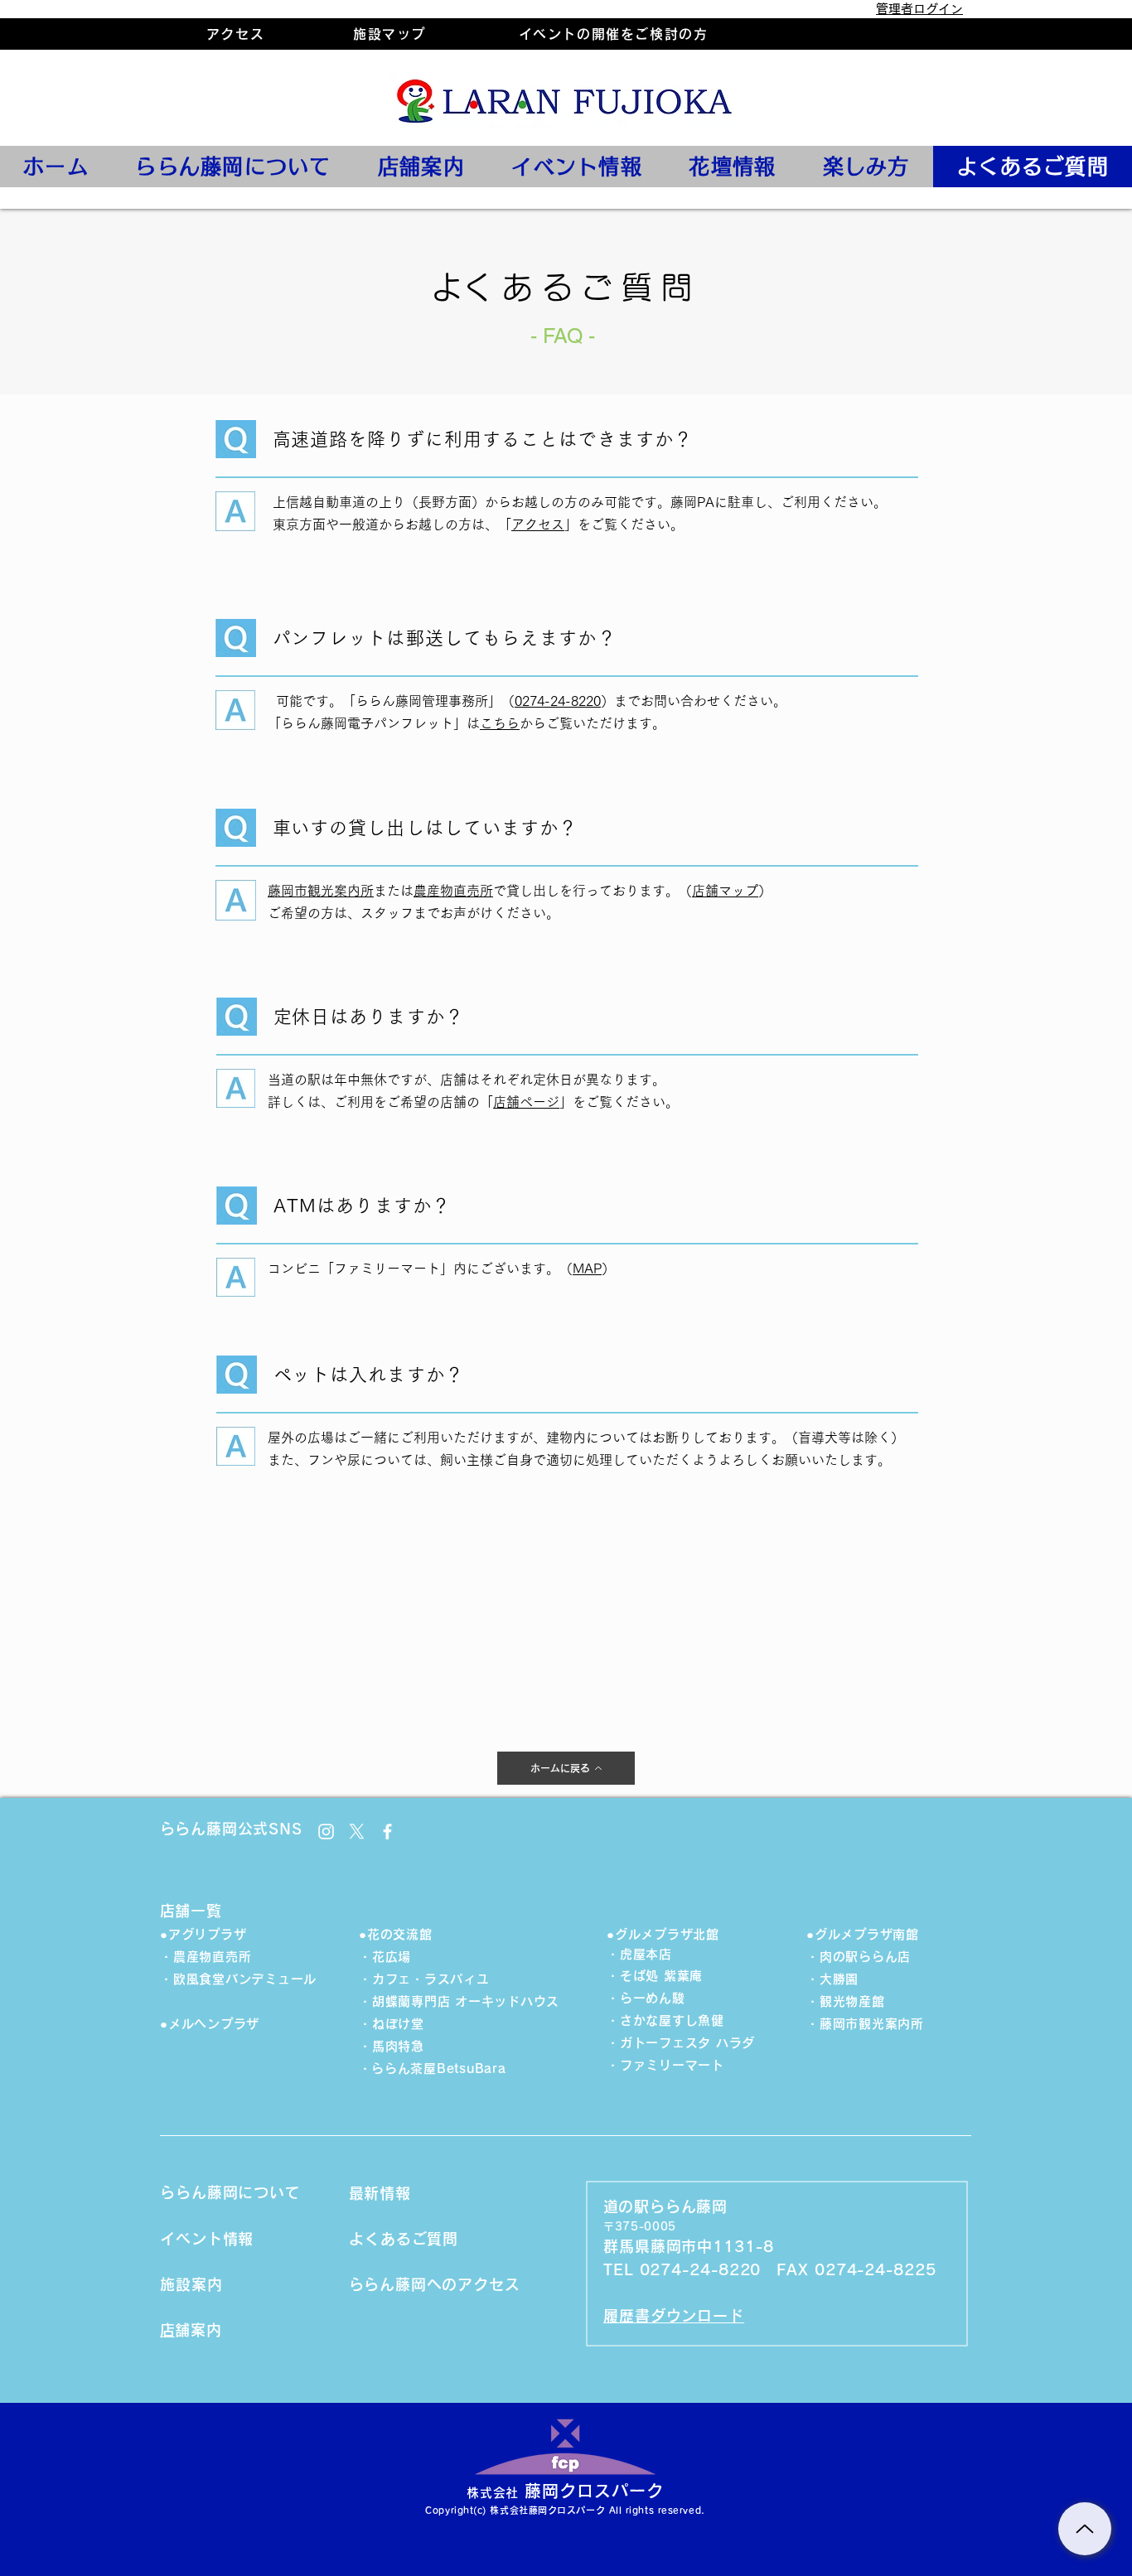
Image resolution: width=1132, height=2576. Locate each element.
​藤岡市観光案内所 (321, 891)
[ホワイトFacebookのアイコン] (387, 1832)
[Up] (1085, 2529)
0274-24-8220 (558, 701)
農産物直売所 (453, 891)
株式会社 (493, 2493)
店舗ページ (526, 1102)
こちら (500, 723)
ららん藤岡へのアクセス (442, 2284)
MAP (587, 1269)
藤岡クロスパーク (594, 2491)
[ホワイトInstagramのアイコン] (326, 1832)
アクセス (538, 524)
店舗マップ (725, 891)
